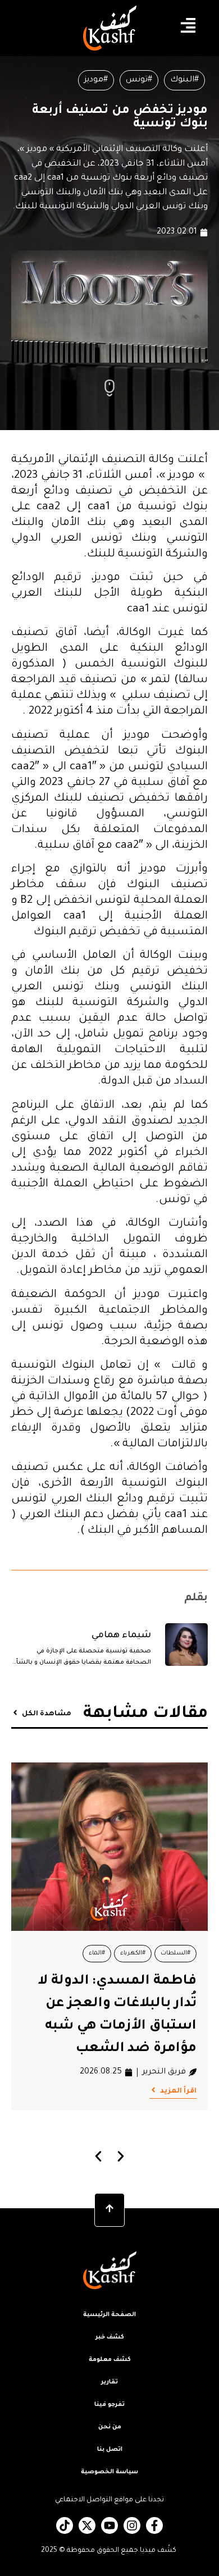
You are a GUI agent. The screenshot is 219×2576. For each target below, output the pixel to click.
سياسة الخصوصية (109, 2472)
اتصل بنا (110, 2450)
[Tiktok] (65, 2525)
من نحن (110, 2427)
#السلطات (175, 1953)
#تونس (139, 80)
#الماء (97, 1953)
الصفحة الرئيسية (109, 2315)
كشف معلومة (110, 2360)
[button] (99, 2156)
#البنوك (184, 80)
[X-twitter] (87, 2525)
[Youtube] (109, 2525)
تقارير (109, 2382)
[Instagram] (132, 2525)
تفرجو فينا (109, 2405)
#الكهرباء (133, 1953)
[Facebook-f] (154, 2525)
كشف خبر (110, 2337)
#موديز (96, 80)
